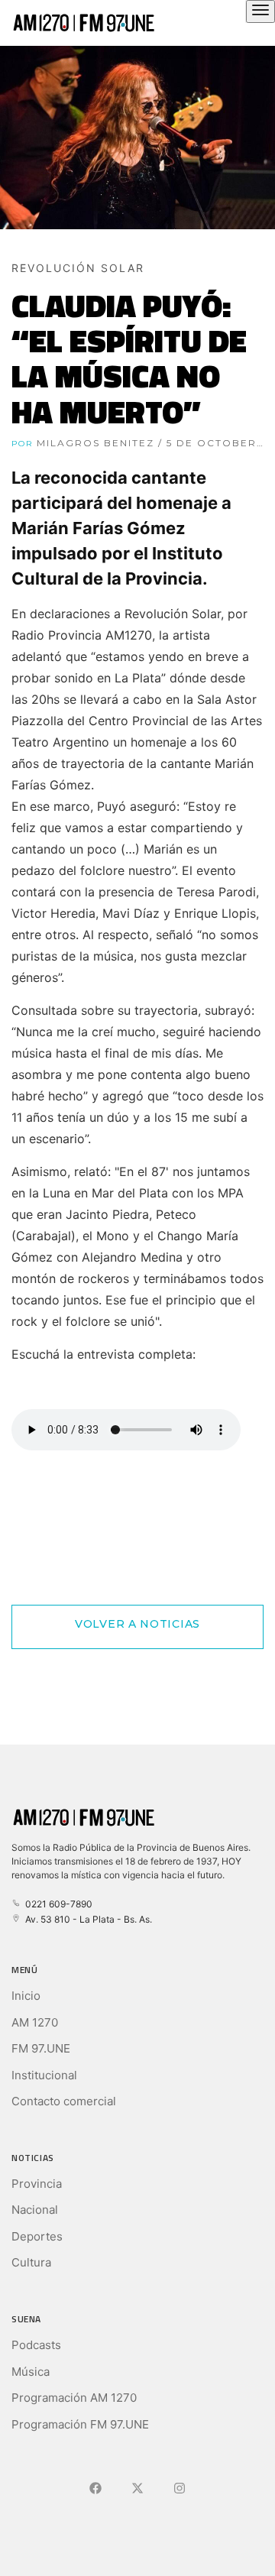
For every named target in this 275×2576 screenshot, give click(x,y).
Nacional (35, 2210)
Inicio (26, 1996)
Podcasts (36, 2345)
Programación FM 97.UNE (80, 2424)
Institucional (44, 2075)
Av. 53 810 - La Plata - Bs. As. (86, 1919)
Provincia (37, 2184)
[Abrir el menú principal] (260, 11)
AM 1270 (35, 2022)
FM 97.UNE (41, 2048)
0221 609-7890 (57, 1904)
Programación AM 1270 (74, 2398)
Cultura (31, 2262)
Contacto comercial (64, 2101)
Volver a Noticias (137, 1624)
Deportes (37, 2236)
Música (31, 2372)
